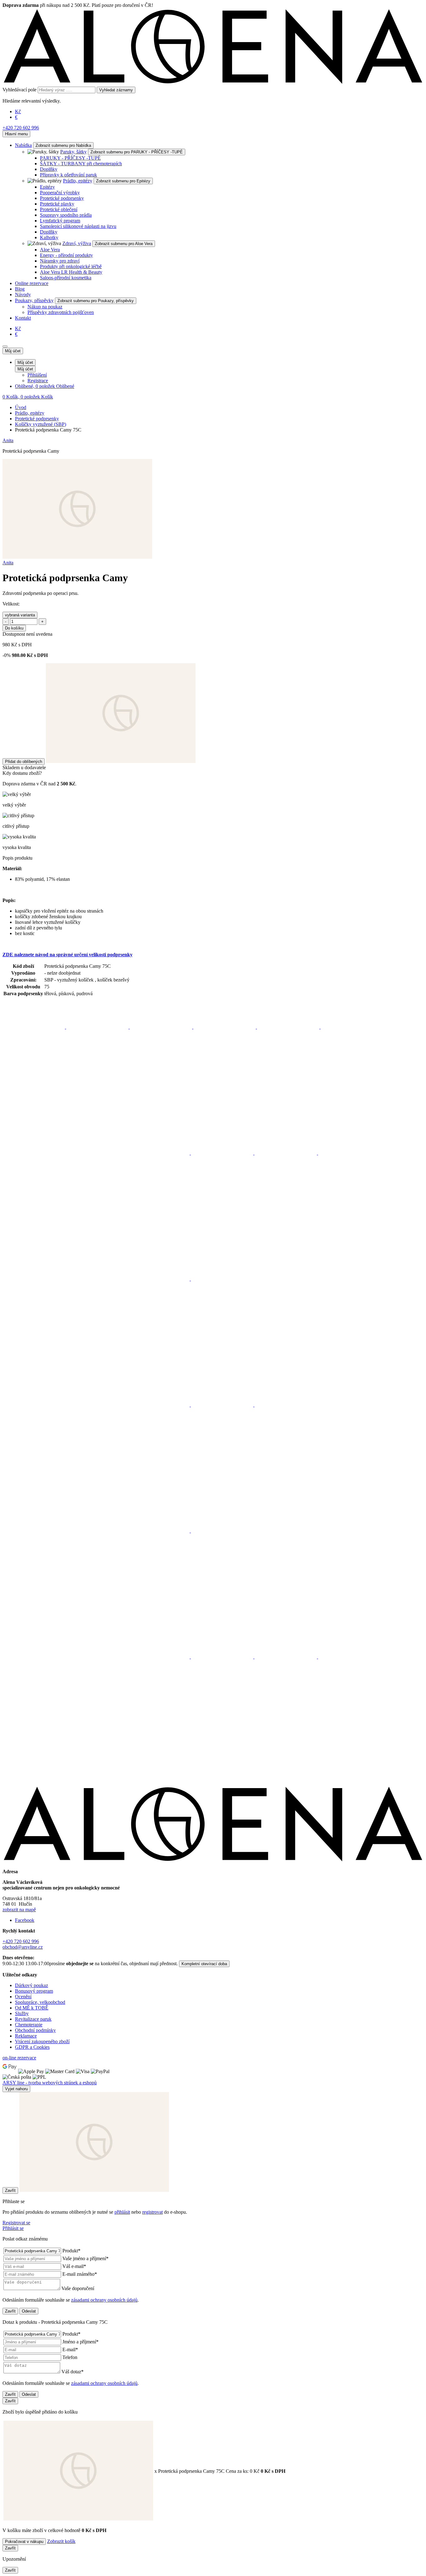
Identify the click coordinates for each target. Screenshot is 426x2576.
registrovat (152, 2212)
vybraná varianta (20, 615)
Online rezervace (32, 283)
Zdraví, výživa (77, 243)
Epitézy (47, 187)
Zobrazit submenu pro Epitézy (123, 181)
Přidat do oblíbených (24, 762)
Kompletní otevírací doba (204, 1964)
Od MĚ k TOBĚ (32, 2008)
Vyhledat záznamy (116, 90)
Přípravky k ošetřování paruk (68, 175)
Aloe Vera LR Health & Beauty (71, 272)
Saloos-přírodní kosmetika (66, 278)
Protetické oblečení (59, 209)
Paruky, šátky (73, 152)
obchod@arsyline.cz (23, 1947)
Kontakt (23, 318)
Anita (8, 440)
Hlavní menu (16, 134)
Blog (20, 289)
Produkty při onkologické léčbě (71, 266)
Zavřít (10, 2190)
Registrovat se (16, 2223)
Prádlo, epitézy (78, 181)
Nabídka (23, 145)
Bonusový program (34, 1991)
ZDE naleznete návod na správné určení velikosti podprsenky (68, 955)
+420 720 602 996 (21, 128)
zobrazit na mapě (19, 1910)
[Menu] (5, 346)
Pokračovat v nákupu (24, 2542)
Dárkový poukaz (31, 1985)
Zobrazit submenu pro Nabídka (63, 145)
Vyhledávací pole (19, 90)
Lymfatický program (60, 221)
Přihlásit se (13, 2228)
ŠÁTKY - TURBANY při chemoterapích (81, 164)
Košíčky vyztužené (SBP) (41, 424)
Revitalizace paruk (33, 2019)
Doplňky (49, 169)
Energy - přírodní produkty (66, 255)
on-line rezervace (19, 2058)
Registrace (38, 381)
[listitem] (34, 1027)
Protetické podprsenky (62, 198)
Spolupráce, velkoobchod (40, 2002)
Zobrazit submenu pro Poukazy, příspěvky (96, 301)
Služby (22, 2013)
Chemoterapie (29, 2025)
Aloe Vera (50, 250)
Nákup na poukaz (45, 307)
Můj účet (13, 351)
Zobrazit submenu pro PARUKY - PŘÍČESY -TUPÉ (137, 152)
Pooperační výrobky (60, 193)
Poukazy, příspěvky (34, 300)
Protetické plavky (57, 204)
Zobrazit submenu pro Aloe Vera (124, 244)
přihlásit (122, 2212)
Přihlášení (37, 375)
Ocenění (23, 1997)
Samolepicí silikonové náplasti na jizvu (78, 226)
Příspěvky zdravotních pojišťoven (61, 312)
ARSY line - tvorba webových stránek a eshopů (50, 2083)
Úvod (21, 407)
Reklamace (26, 2036)
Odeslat (29, 2311)
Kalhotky (49, 237)
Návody (23, 294)
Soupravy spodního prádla (66, 215)
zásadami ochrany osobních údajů (104, 2300)
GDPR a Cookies (32, 2047)
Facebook (25, 1920)
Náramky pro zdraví (60, 261)
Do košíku (14, 628)
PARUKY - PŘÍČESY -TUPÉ (70, 158)
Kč (18, 111)
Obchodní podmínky (35, 2030)
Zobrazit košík (61, 2541)
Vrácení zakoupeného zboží (42, 2041)
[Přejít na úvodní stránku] (213, 84)
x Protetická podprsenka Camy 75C (207, 2471)
